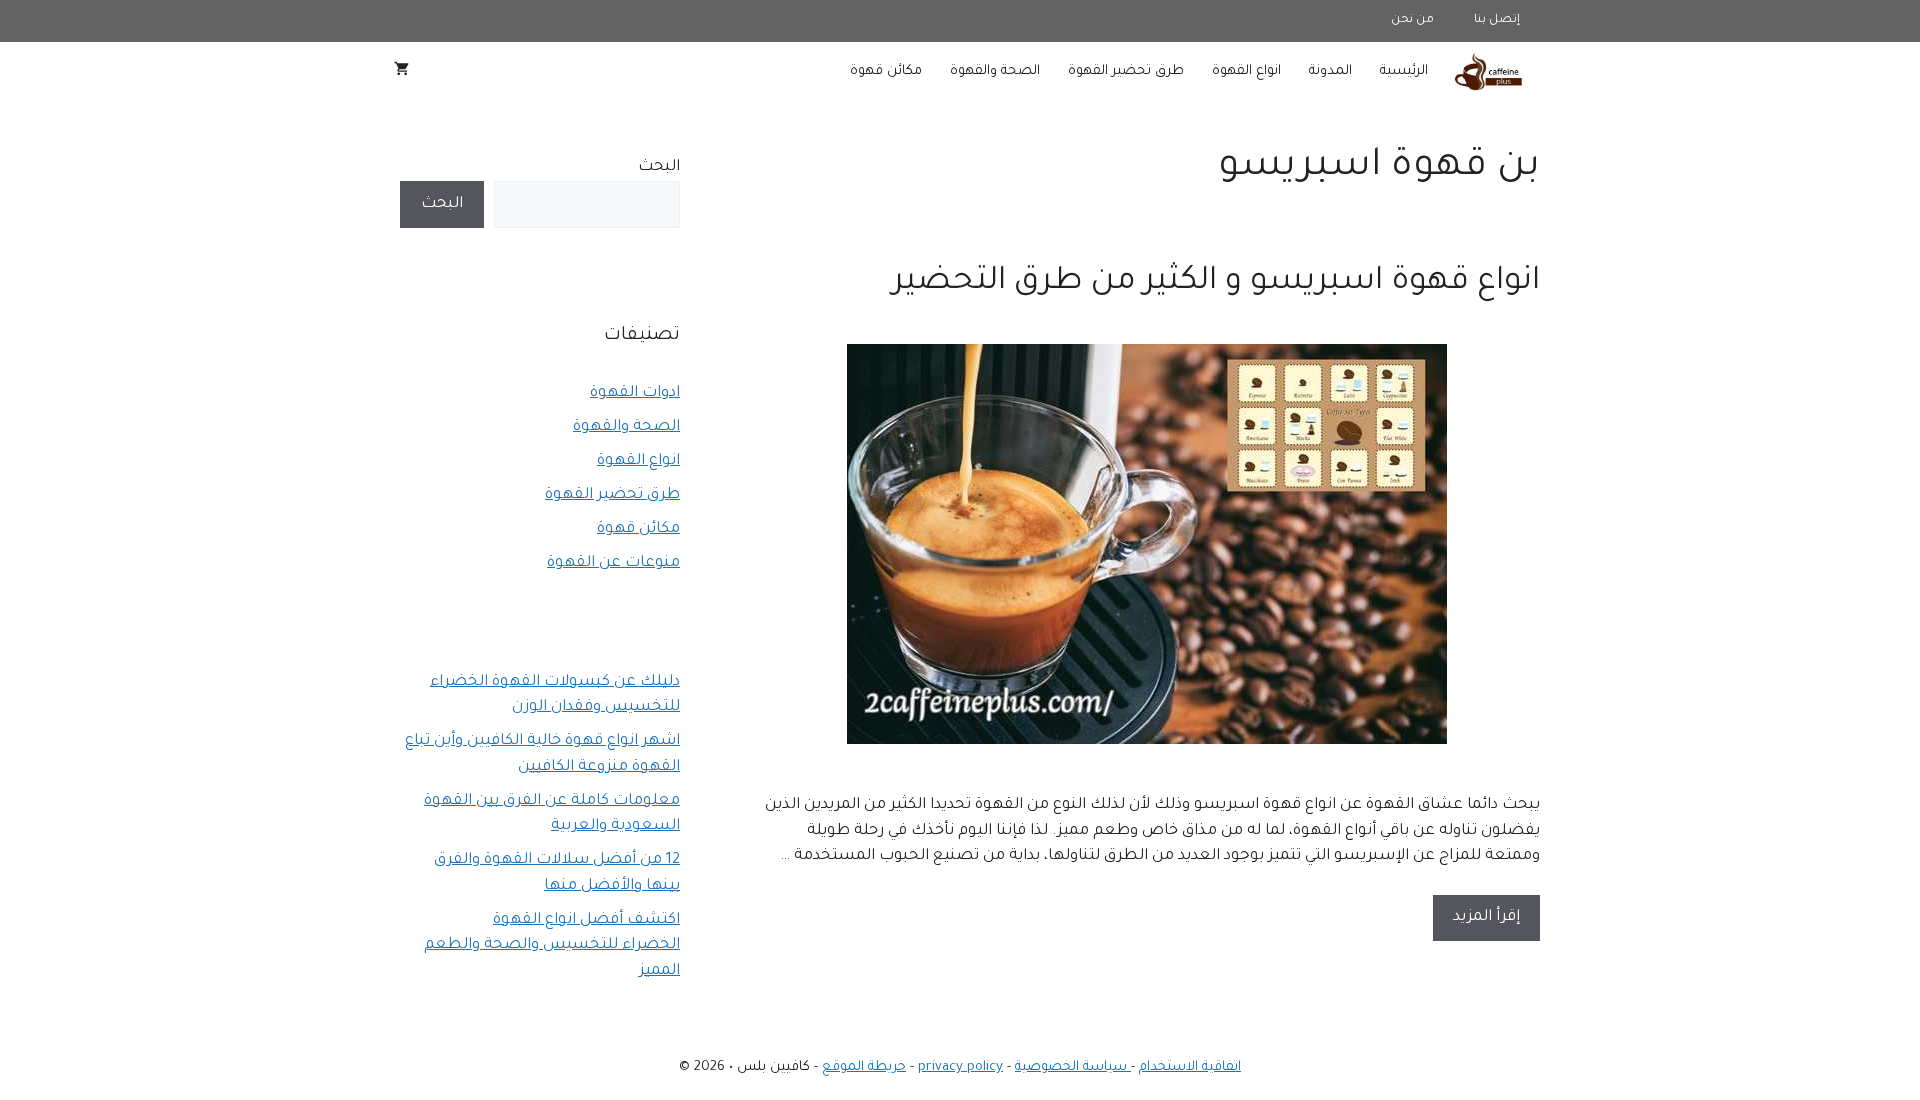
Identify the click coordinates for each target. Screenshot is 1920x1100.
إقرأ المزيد (1486, 917)
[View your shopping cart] (401, 72)
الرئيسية (1404, 71)
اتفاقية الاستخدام (1190, 1067)
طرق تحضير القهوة (1126, 71)
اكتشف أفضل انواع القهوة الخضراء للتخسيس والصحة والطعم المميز (552, 946)
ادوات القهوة (635, 393)
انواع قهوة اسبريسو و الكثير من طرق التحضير (1216, 282)
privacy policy (960, 1067)
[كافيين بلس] (1491, 72)
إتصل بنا (1497, 20)
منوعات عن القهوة (613, 563)
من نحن (1412, 20)
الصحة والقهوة (995, 71)
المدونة (1330, 71)
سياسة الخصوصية (1073, 1067)
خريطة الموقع (864, 1067)
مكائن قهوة (886, 71)
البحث (659, 167)
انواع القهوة (1246, 71)
